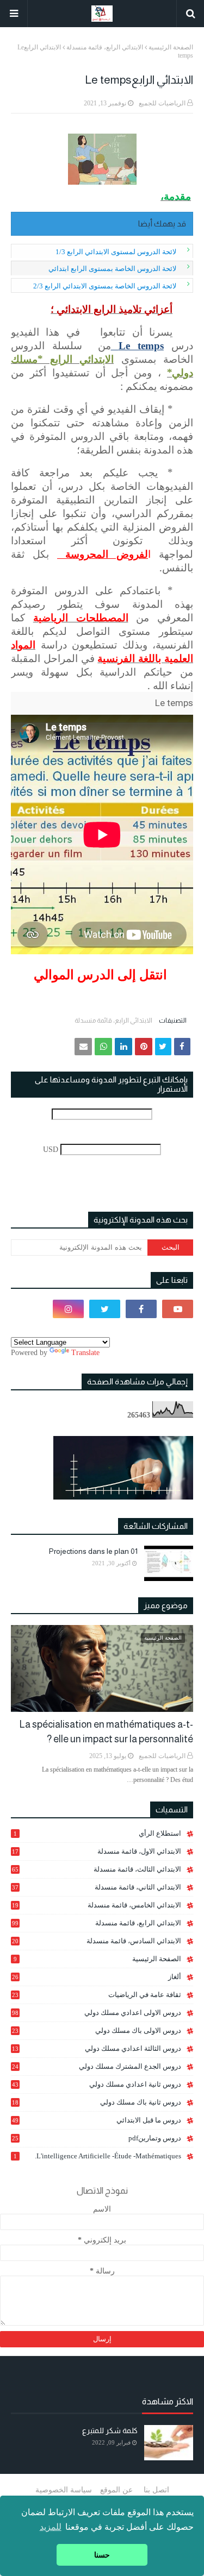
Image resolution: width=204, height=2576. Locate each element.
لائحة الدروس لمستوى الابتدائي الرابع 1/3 (116, 252)
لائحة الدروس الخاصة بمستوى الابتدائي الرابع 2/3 (105, 286)
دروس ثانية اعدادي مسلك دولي (97, 2084)
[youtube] (178, 1309)
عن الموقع (116, 2490)
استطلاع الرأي (97, 1833)
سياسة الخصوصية (64, 2490)
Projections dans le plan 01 (93, 1551)
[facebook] (141, 1309)
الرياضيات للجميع (162, 103)
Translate (85, 1353)
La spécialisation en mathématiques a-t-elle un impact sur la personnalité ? (106, 1732)
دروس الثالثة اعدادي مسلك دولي (97, 2049)
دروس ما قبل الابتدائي (97, 2120)
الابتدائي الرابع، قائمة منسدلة (105, 47)
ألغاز (97, 1977)
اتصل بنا (156, 2490)
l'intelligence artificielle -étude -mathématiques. (97, 2156)
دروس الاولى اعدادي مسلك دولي (97, 2013)
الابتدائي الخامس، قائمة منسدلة (97, 1905)
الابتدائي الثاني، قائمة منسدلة (97, 1887)
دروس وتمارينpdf (97, 2138)
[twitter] (105, 1309)
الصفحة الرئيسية (171, 47)
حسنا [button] (102, 2555)
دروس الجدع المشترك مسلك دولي (97, 2067)
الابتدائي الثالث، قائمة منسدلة (97, 1869)
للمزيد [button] (51, 2527)
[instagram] (68, 1309)
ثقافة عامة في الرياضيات (97, 1995)
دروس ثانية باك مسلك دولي (97, 2102)
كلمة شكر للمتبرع (110, 2430)
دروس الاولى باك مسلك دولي (97, 2031)
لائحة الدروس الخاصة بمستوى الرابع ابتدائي (112, 269)
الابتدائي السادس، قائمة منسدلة (97, 1941)
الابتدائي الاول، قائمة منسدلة (97, 1851)
